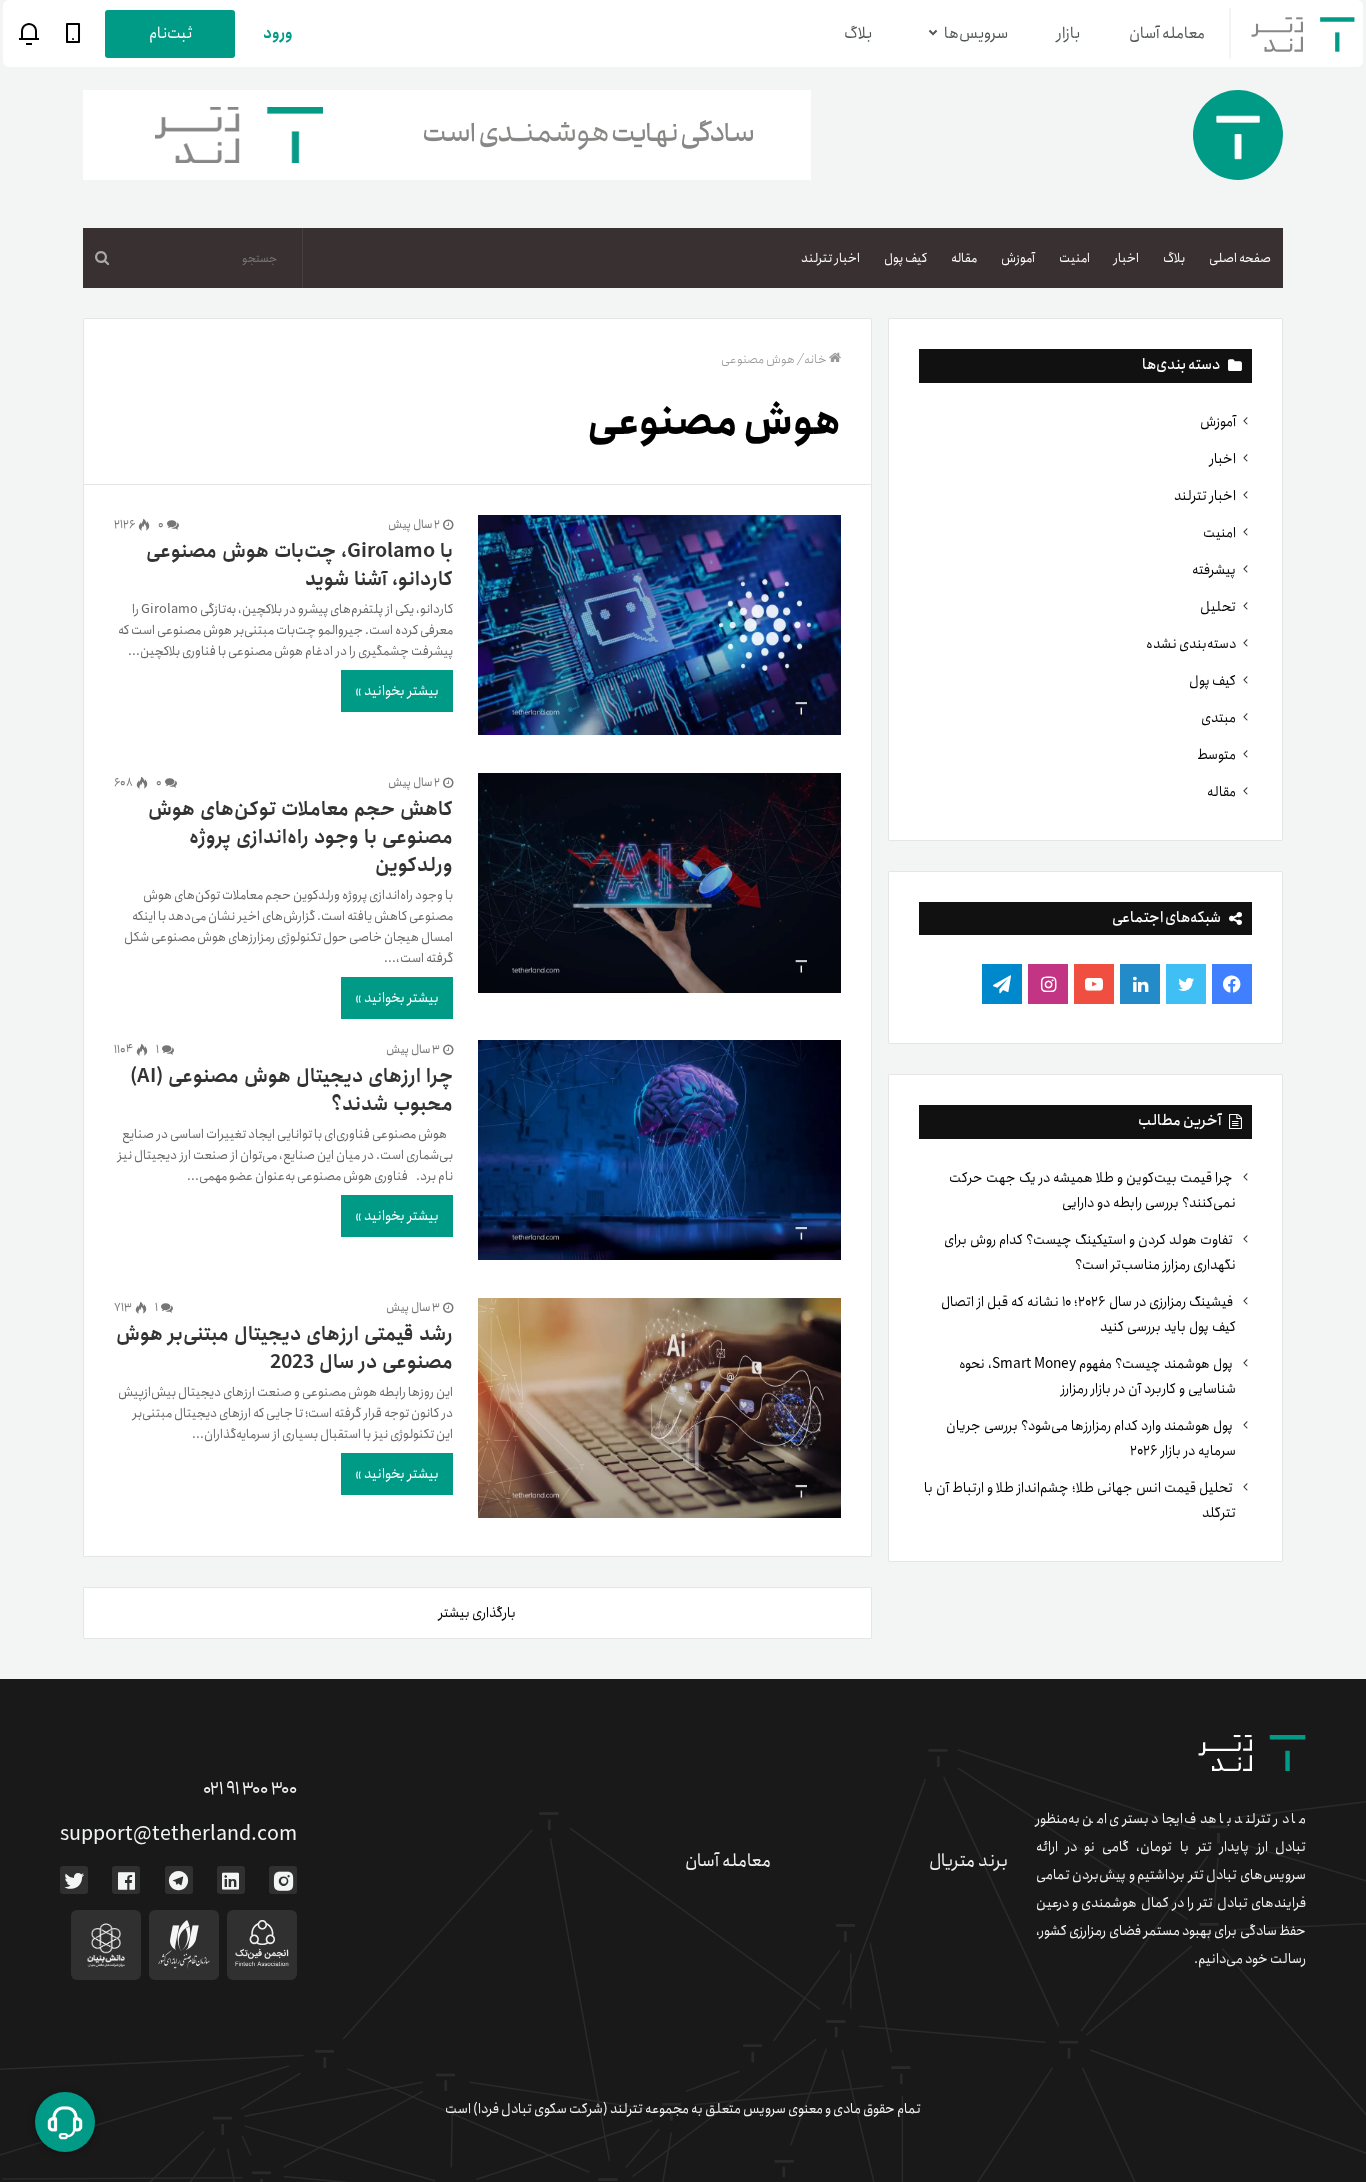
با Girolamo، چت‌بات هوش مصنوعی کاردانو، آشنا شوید (299, 565)
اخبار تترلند (830, 258)
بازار (1068, 33)
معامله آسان (1167, 33)
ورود (278, 33)
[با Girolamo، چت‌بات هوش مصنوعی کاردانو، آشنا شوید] (660, 629)
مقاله (964, 258)
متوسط (1216, 755)
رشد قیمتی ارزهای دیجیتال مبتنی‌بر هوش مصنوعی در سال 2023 (284, 1348)
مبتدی (1218, 718)
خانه (815, 359)
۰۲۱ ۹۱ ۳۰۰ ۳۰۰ (250, 1789)
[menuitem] (1240, 258)
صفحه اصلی (1240, 258)
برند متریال (968, 1861)
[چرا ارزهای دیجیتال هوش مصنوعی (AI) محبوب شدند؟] (660, 1154)
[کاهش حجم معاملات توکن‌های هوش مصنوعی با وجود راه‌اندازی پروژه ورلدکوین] (660, 887)
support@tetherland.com (178, 1834)
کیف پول (905, 258)
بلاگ (858, 33)
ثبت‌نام (170, 33)
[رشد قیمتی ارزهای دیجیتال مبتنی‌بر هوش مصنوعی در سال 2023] (660, 1412)
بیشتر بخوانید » (397, 691)
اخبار (1126, 258)
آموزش (1018, 258)
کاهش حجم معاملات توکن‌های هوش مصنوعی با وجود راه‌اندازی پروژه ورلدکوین (300, 837)
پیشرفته (1214, 570)
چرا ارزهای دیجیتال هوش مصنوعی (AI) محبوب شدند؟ (291, 1090)
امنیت (1074, 258)
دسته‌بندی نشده (1191, 644)
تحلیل (1218, 607)
